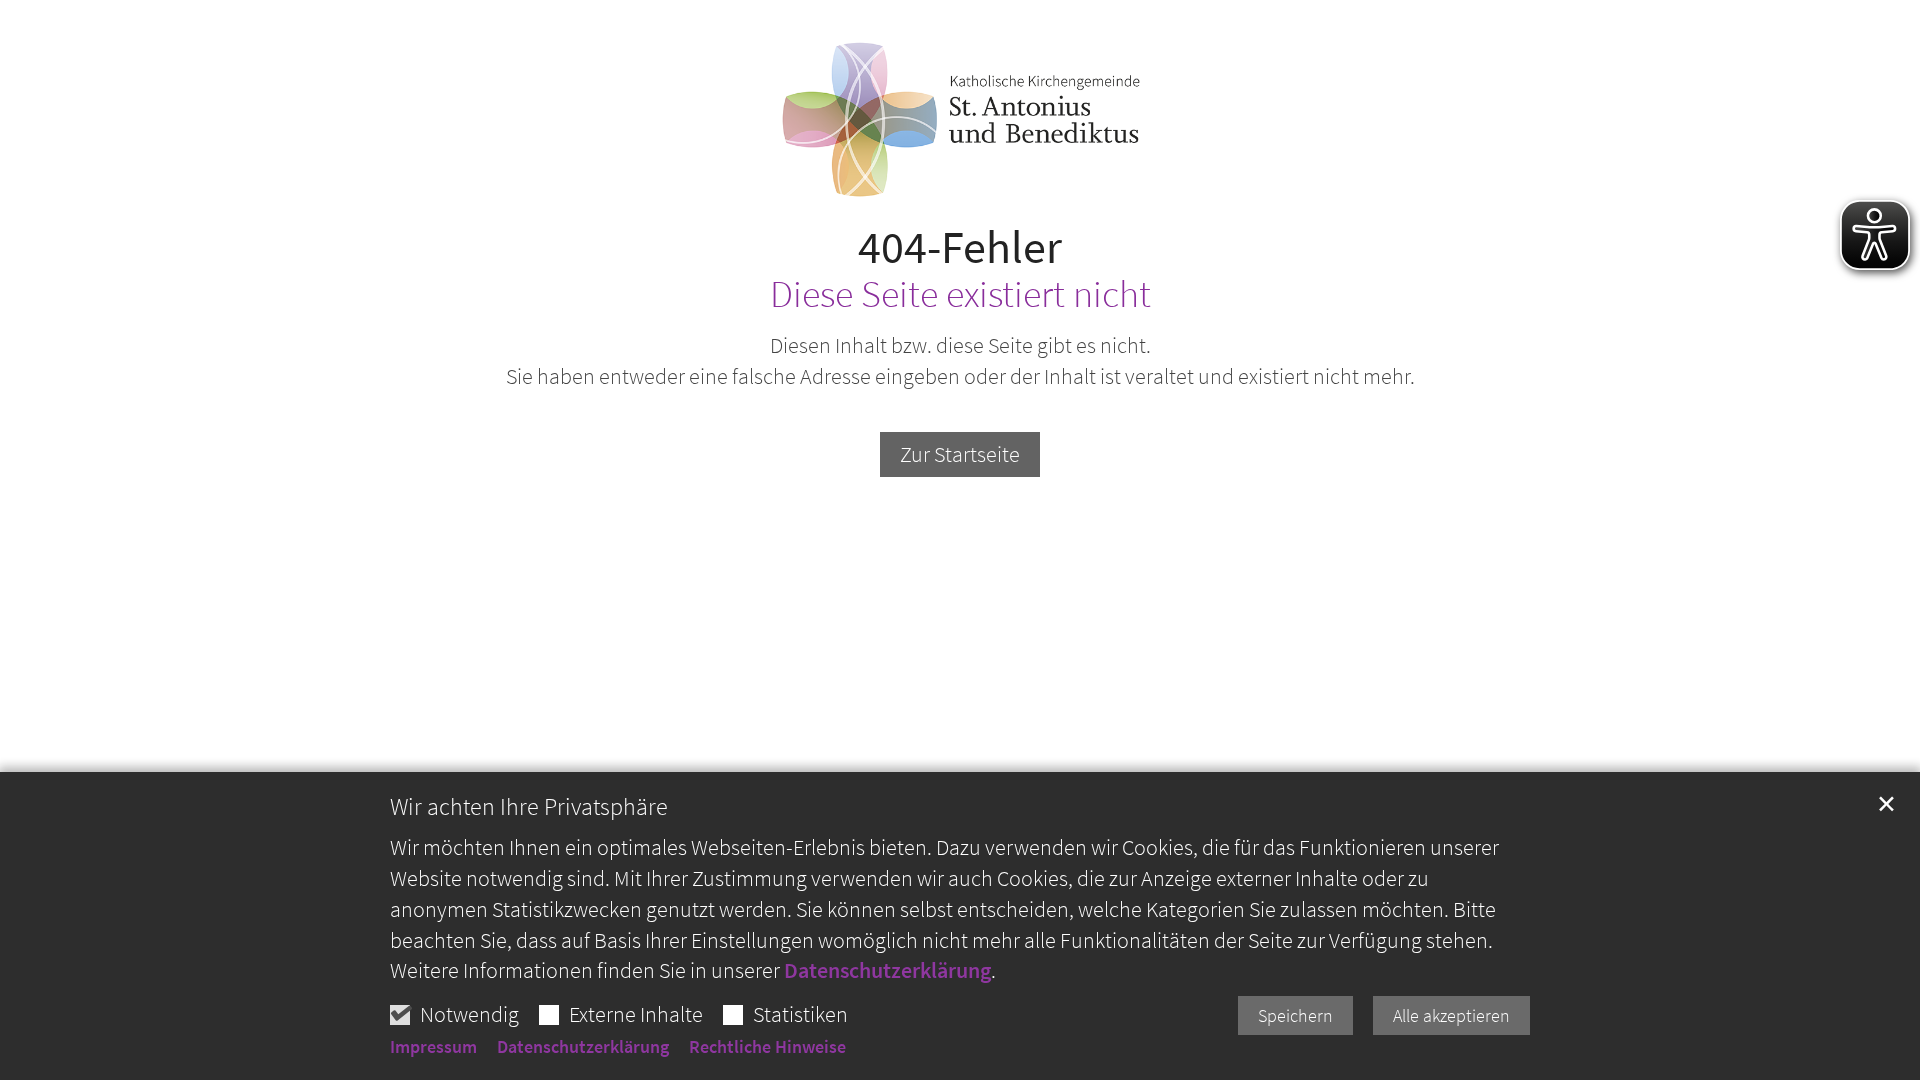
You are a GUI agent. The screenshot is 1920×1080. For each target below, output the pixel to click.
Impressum (433, 1047)
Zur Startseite (960, 454)
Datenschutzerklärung (887, 970)
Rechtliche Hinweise (767, 1047)
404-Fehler (960, 247)
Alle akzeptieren (1451, 1015)
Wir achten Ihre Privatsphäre (529, 807)
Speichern (1295, 1015)
